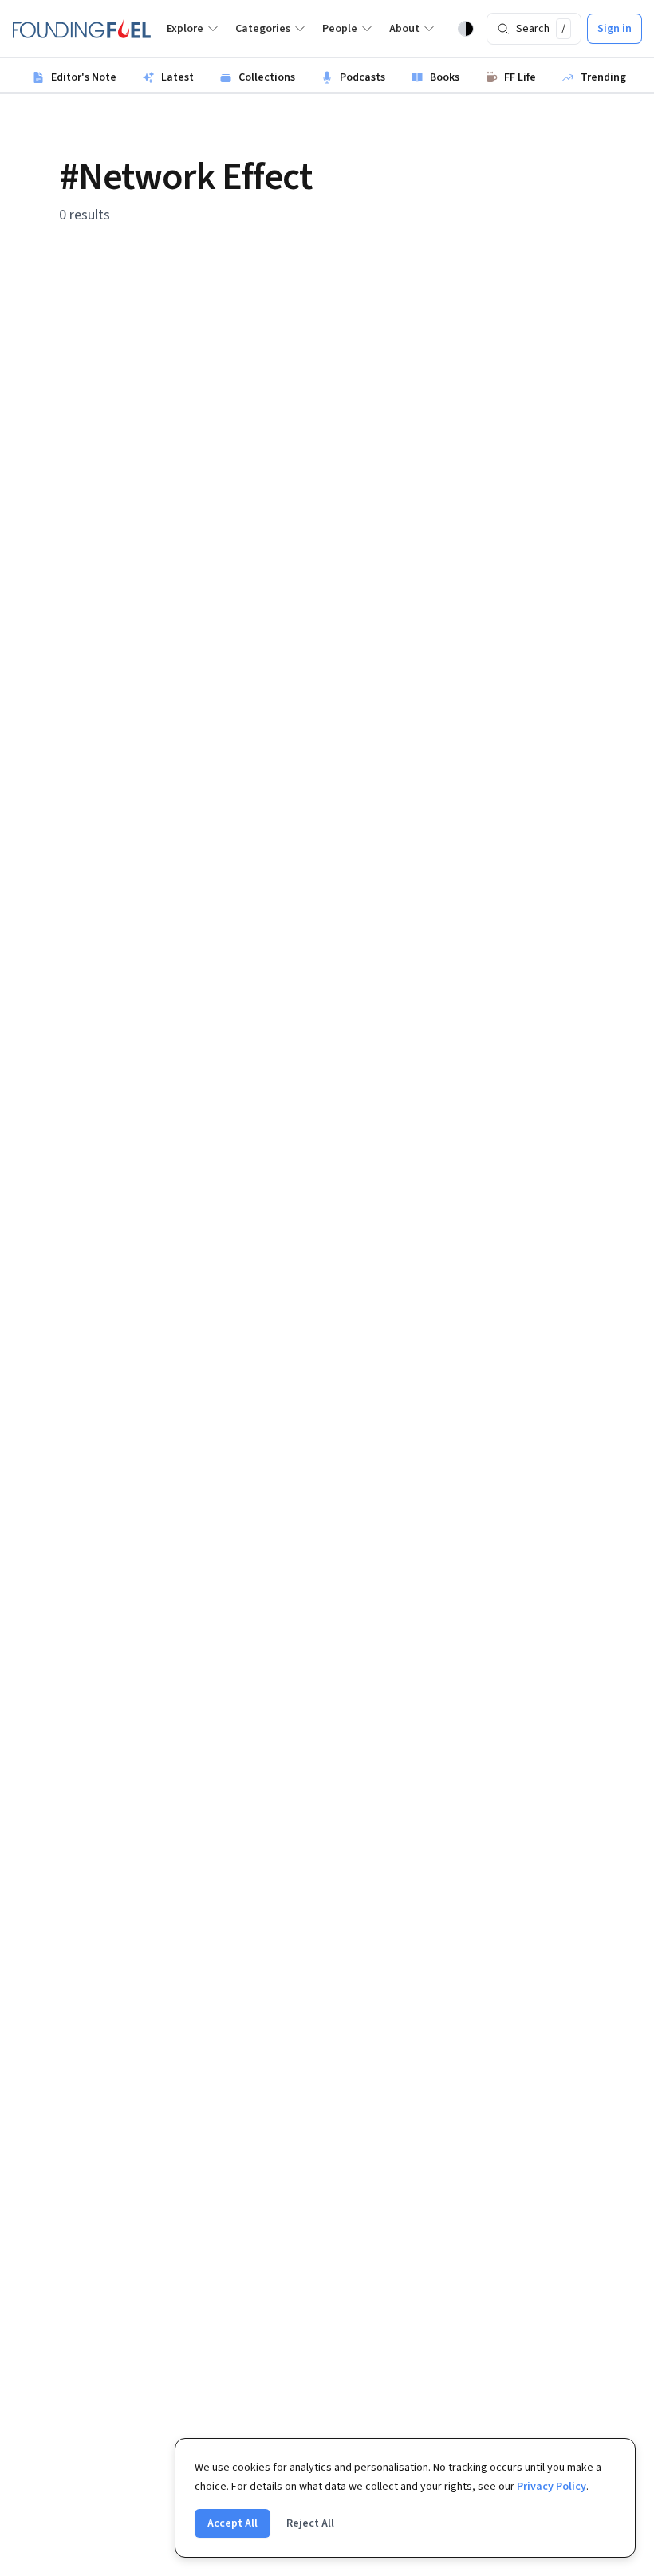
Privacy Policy (552, 2487)
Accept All (232, 2523)
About (404, 29)
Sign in (615, 29)
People (340, 29)
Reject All (310, 2523)
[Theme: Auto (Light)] (466, 29)
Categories (263, 29)
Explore (185, 29)
